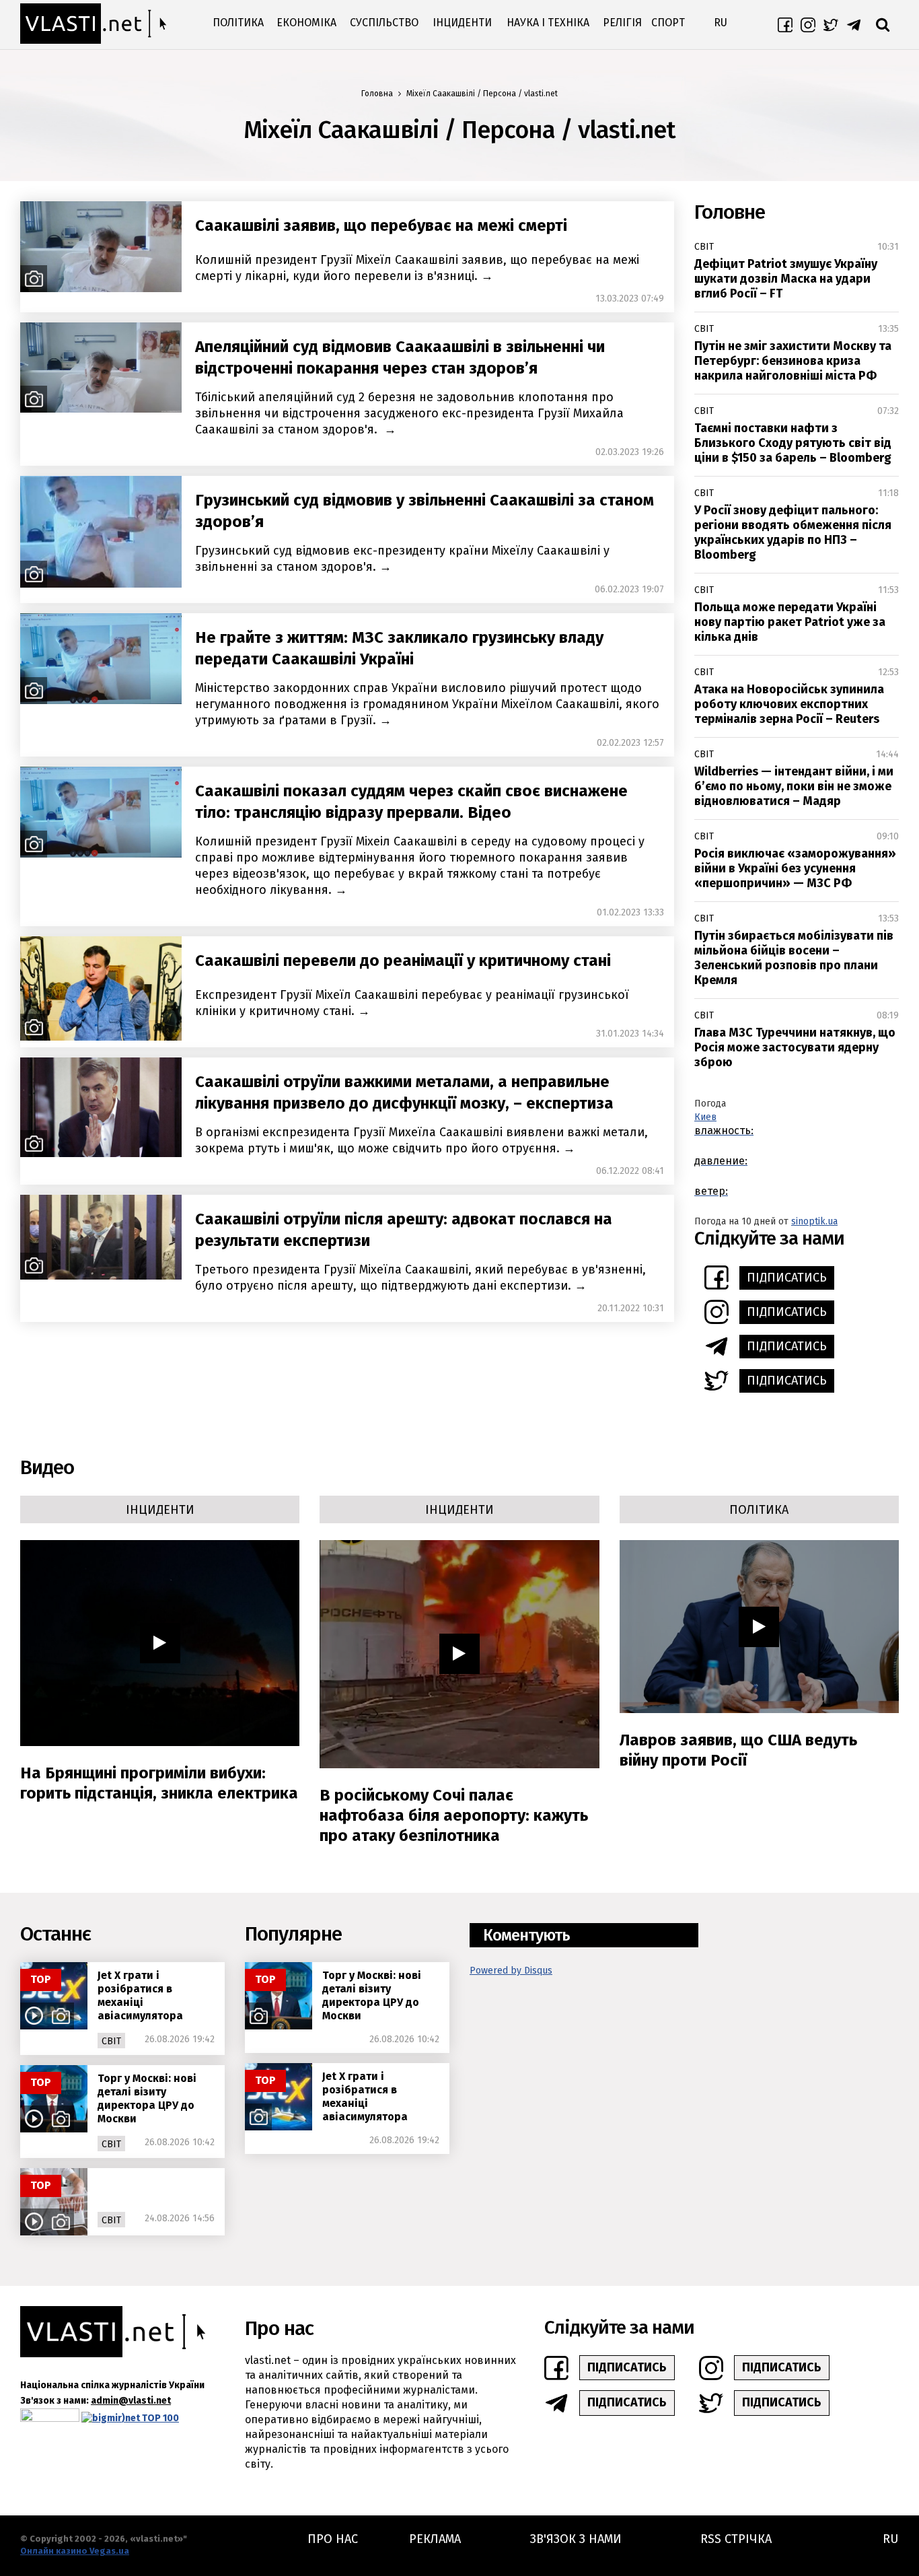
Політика (238, 23)
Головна (377, 94)
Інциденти (462, 23)
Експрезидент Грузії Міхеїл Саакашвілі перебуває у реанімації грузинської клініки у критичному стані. (412, 1003)
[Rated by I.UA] (50, 2418)
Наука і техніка (548, 23)
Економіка (306, 23)
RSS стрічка (736, 2539)
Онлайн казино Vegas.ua (75, 2551)
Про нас (333, 2539)
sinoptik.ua (814, 1221)
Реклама (435, 2539)
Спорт (668, 23)
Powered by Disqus (511, 1971)
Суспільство (384, 23)
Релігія (622, 23)
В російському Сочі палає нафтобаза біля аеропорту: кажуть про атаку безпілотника (454, 1815)
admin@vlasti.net (131, 2401)
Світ (704, 247)
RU (721, 23)
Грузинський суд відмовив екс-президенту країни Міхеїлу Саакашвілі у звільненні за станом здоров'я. (402, 559)
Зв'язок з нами (576, 2539)
